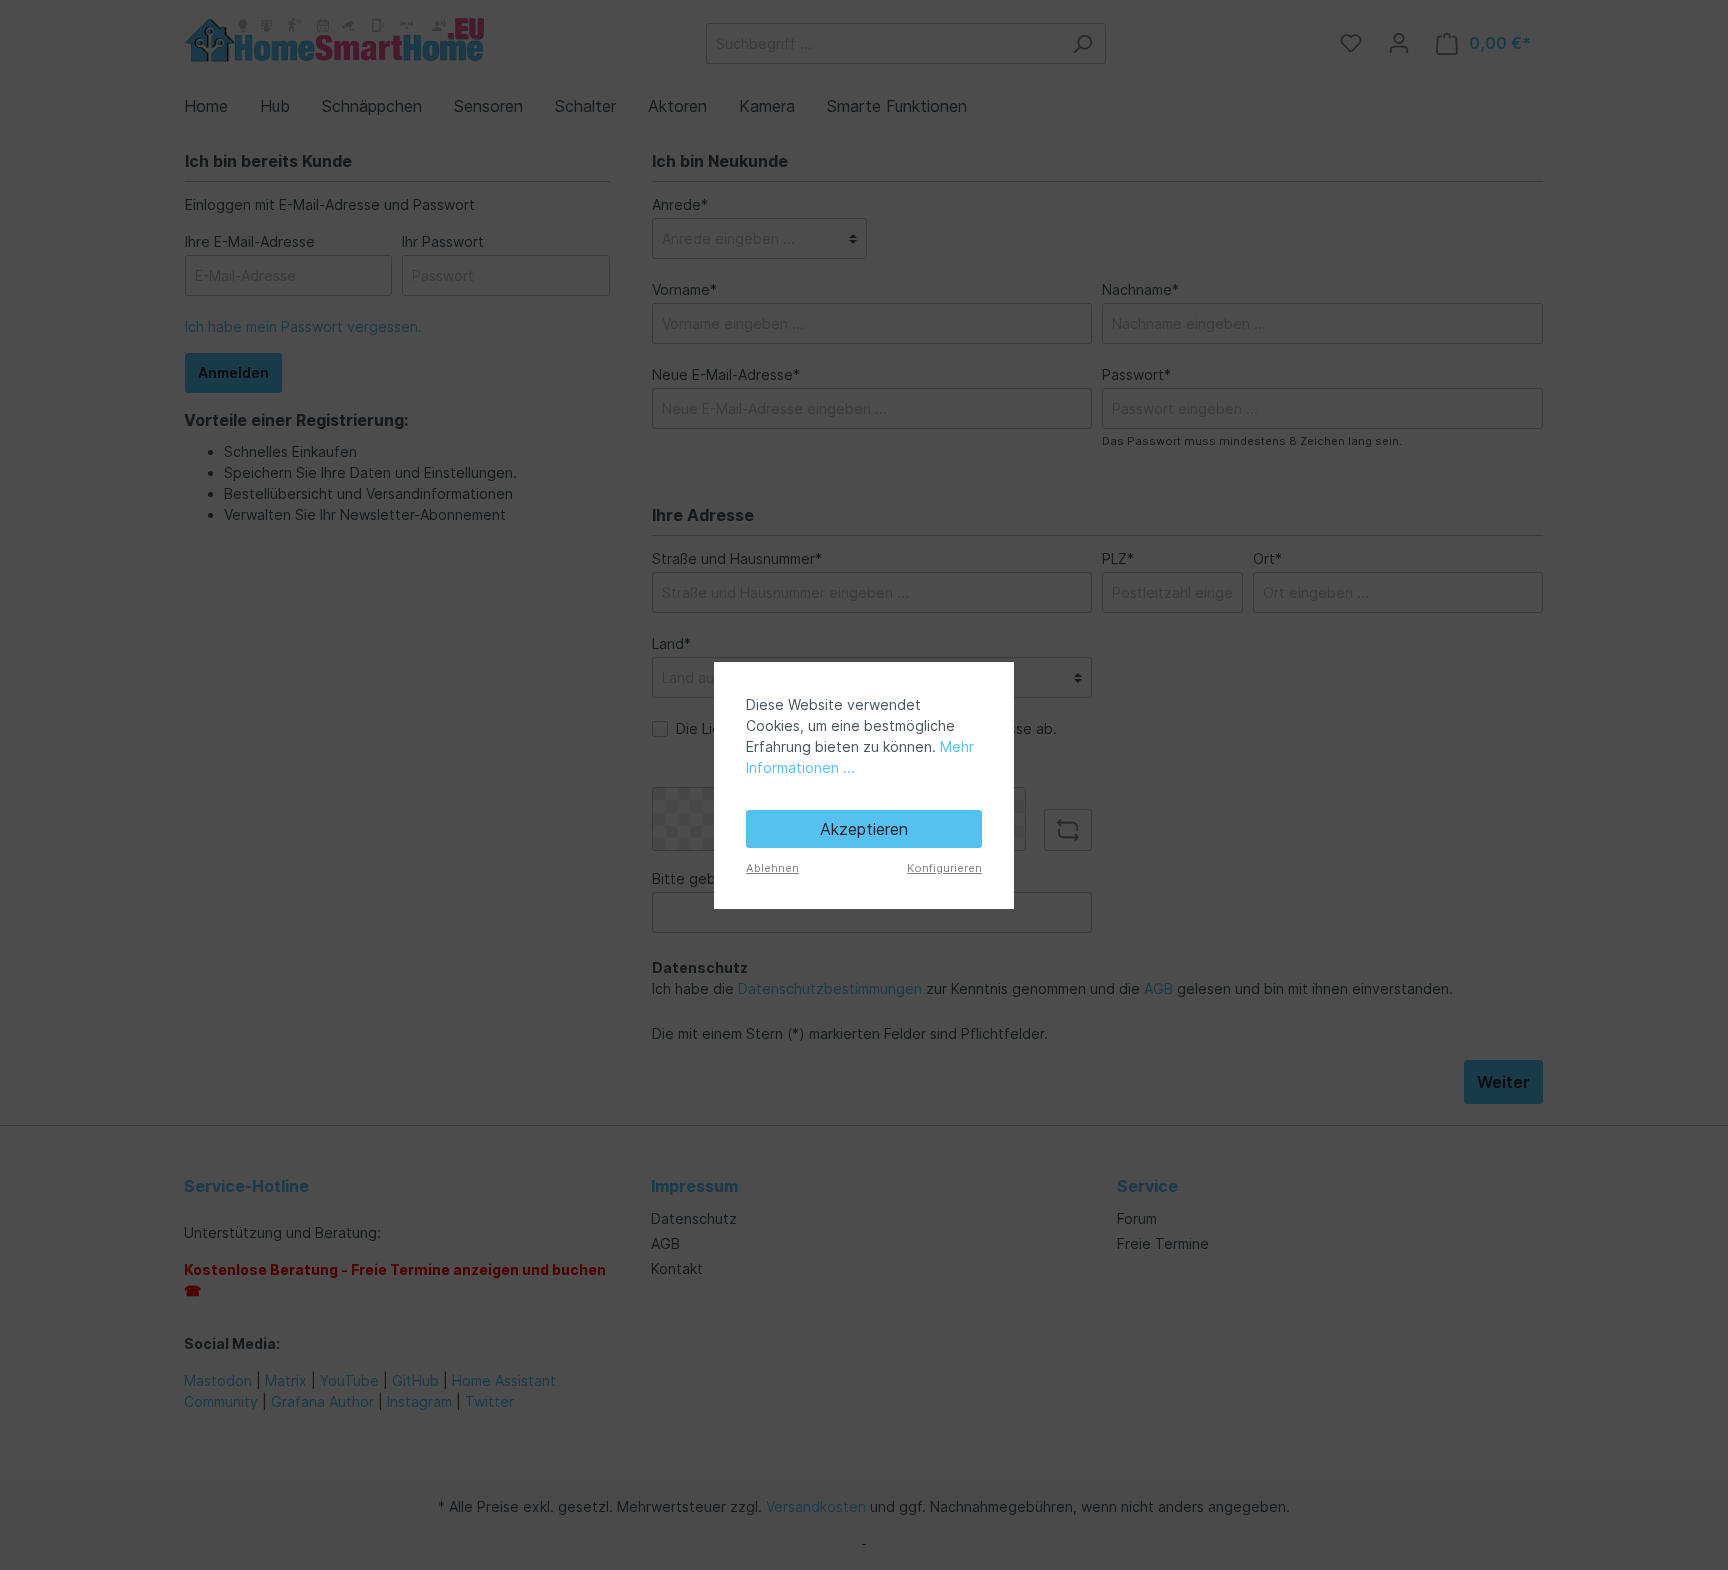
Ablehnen (772, 868)
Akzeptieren (864, 829)
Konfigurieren (944, 868)
